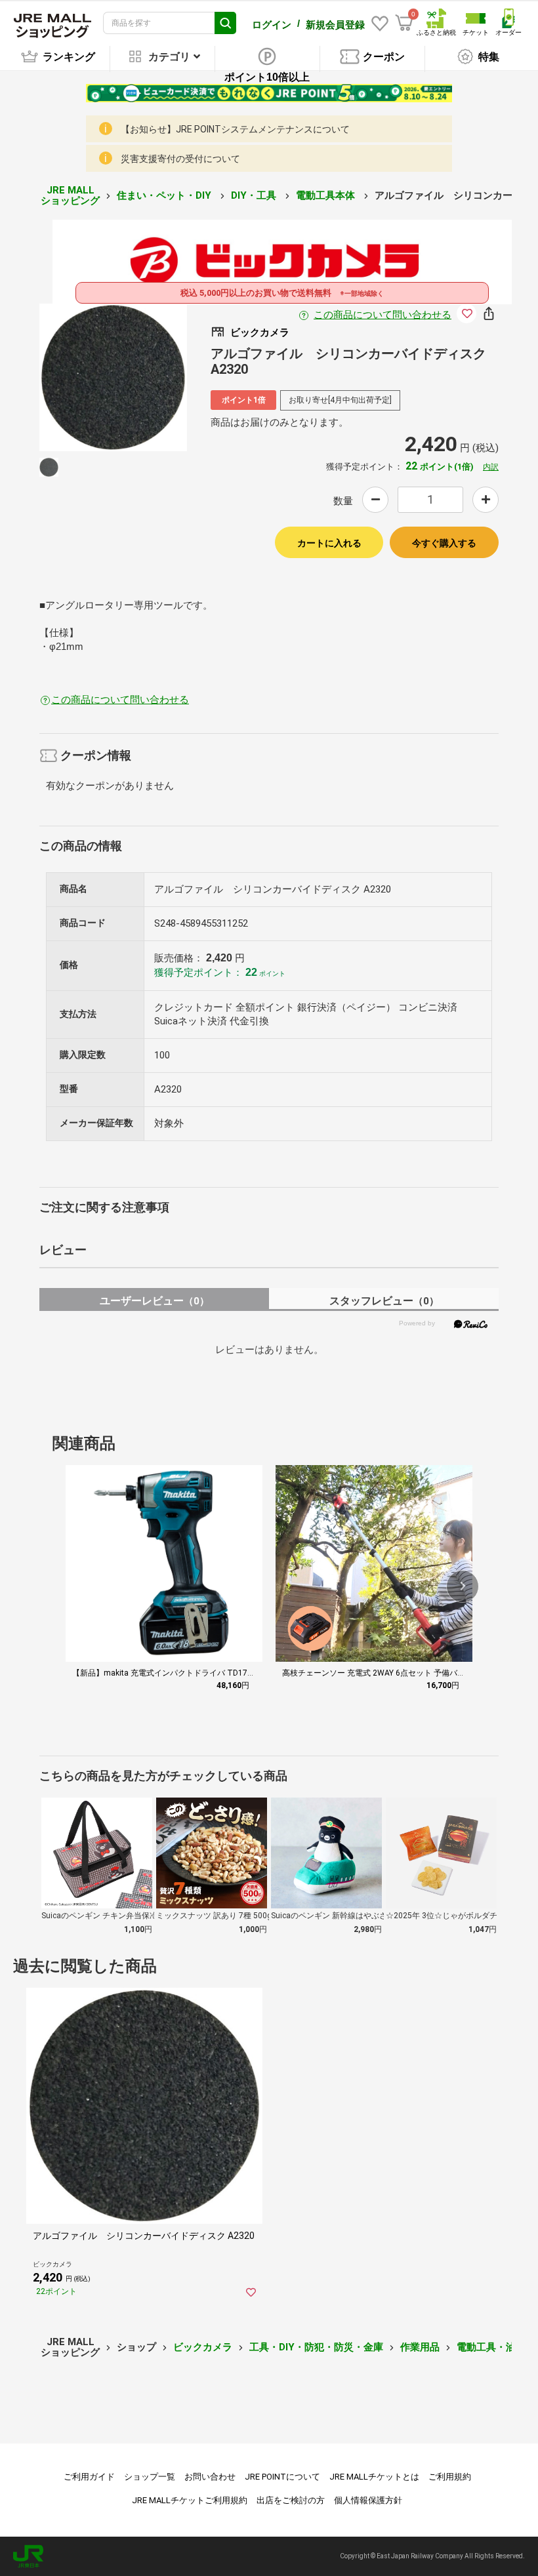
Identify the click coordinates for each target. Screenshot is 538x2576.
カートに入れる (329, 543)
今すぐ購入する (444, 543)
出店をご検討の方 (291, 2500)
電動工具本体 (327, 195)
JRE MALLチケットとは (374, 2477)
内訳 (491, 467)
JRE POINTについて (282, 2477)
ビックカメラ (203, 2347)
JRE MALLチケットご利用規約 (190, 2500)
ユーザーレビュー (155, 1301)
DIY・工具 (255, 195)
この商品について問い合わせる (383, 315)
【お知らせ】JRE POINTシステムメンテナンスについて (235, 129)
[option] (113, 377)
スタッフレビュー (384, 1301)
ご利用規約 (450, 2477)
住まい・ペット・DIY (165, 195)
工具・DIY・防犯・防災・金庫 (316, 2347)
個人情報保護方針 (368, 2500)
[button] (463, 1586)
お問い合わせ (210, 2477)
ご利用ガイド (89, 2477)
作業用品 (420, 2347)
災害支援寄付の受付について (180, 159)
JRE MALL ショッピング (70, 196)
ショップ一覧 (150, 2477)
